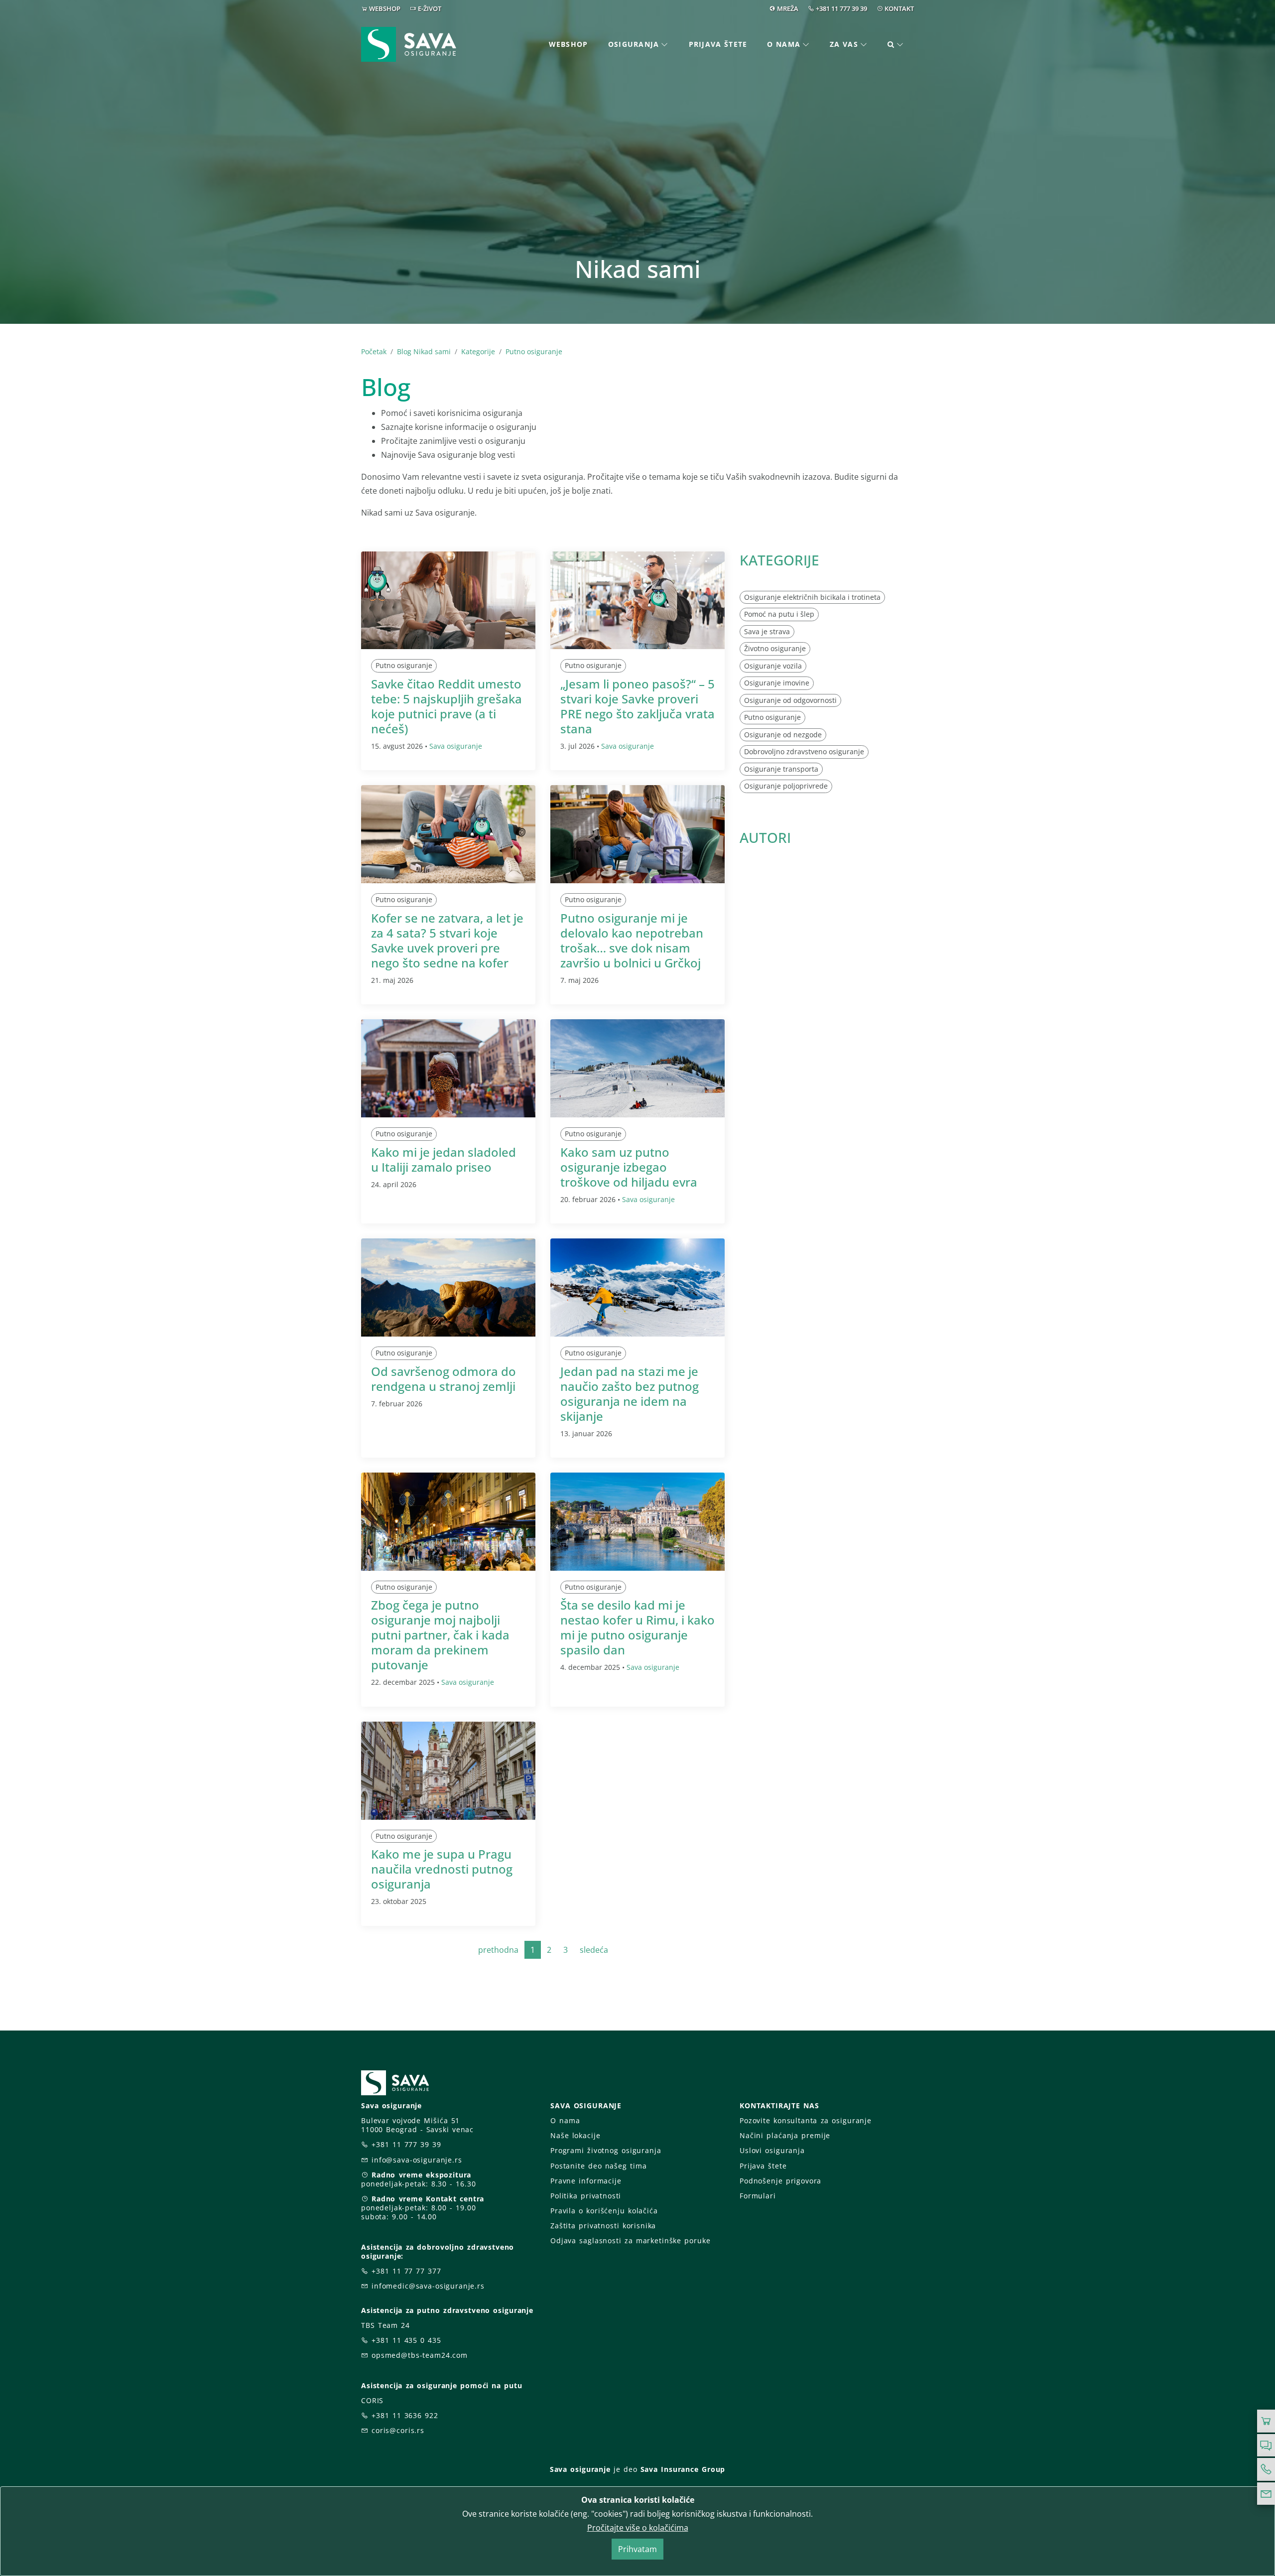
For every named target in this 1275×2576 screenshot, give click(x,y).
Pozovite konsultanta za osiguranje (806, 2120)
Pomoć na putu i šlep (779, 614)
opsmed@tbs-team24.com (420, 2355)
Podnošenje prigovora (780, 2181)
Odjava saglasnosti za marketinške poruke (630, 2240)
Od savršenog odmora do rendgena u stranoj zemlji (444, 1379)
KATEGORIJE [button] (779, 560)
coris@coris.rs (398, 2430)
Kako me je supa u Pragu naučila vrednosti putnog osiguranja (442, 1869)
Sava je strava (767, 631)
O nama (565, 2120)
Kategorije (478, 351)
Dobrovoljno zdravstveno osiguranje (804, 751)
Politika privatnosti (586, 2196)
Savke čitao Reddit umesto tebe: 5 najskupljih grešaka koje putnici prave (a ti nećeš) (446, 706)
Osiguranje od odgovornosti (790, 700)
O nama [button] (784, 44)
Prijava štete (718, 44)
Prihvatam (637, 2549)
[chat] (1266, 2445)
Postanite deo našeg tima (598, 2166)
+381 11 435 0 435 (406, 2340)
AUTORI (765, 837)
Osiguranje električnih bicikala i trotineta (812, 597)
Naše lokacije (575, 2135)
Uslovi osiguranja (772, 2150)
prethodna (498, 1950)
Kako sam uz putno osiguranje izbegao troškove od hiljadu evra (629, 1167)
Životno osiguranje (775, 648)
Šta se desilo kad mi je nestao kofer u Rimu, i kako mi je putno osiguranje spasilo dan (637, 1627)
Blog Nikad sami (424, 351)
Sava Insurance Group (683, 2469)
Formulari (758, 2196)
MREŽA (788, 8)
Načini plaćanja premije (785, 2135)
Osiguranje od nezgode (783, 735)
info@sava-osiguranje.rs (417, 2160)
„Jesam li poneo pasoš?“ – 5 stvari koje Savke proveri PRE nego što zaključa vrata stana (637, 706)
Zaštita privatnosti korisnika (603, 2226)
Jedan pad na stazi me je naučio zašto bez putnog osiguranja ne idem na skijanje (630, 1394)
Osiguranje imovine (777, 683)
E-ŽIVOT (430, 8)
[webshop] (1266, 2421)
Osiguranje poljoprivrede (786, 786)
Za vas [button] (844, 44)
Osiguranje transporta (781, 769)
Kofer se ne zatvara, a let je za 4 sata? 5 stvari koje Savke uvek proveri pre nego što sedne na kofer (447, 940)
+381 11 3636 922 (405, 2415)
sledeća (594, 1950)
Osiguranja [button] (634, 44)
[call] (1266, 2469)
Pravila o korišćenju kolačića (604, 2211)
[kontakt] (1266, 2494)
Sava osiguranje (456, 746)
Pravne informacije (586, 2181)
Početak (374, 351)
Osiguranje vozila (773, 666)
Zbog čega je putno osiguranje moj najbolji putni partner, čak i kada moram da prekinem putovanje (440, 1635)
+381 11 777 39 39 (841, 8)
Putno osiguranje (534, 351)
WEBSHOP (385, 8)
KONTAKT (899, 8)
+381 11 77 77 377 (406, 2271)
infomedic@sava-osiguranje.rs (428, 2286)
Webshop (569, 44)
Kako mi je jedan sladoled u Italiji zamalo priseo (444, 1159)
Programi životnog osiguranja (606, 2150)
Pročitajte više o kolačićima (638, 2528)
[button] (896, 45)
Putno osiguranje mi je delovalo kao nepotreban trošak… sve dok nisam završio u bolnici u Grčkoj (632, 940)
